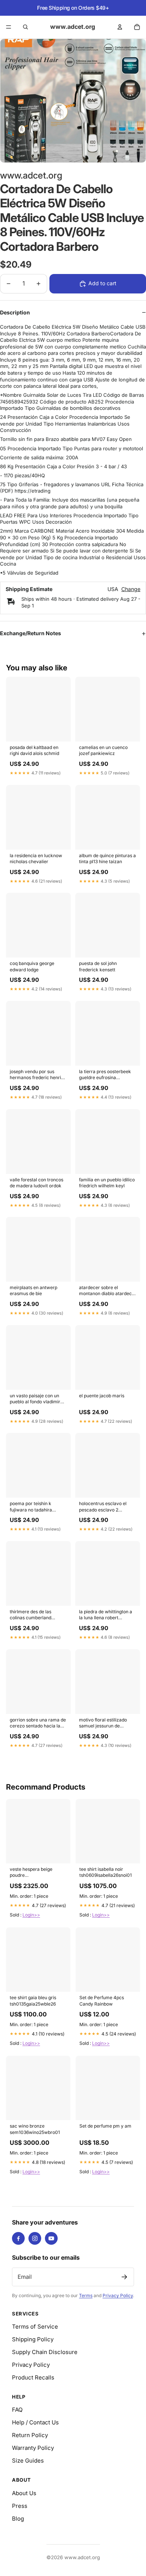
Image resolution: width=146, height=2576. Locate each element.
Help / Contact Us (35, 2422)
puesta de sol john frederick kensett (98, 966)
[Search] (25, 27)
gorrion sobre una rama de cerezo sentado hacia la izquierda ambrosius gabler (38, 1723)
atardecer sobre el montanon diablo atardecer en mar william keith (108, 1291)
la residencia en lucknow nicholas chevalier (36, 858)
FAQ (17, 2410)
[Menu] (9, 27)
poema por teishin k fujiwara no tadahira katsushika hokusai (31, 1507)
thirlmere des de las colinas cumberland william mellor (31, 1615)
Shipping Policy (33, 2339)
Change (131, 589)
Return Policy (30, 2435)
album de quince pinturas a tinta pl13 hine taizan (107, 858)
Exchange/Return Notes (31, 633)
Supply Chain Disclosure (45, 2352)
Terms (86, 2295)
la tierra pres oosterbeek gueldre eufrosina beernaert (105, 1075)
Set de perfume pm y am (105, 2126)
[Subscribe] (124, 2277)
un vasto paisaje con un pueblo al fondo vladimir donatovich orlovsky (35, 1399)
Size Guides (28, 2461)
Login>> (31, 1915)
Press (20, 2506)
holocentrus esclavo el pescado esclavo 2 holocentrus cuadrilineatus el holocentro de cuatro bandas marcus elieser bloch (107, 1507)
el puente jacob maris (102, 1396)
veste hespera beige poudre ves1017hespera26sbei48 (36, 1873)
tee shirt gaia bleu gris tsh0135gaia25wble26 (33, 2000)
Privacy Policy (118, 2295)
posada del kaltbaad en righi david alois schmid (34, 750)
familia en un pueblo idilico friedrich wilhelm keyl (107, 1183)
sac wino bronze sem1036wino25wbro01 (35, 2129)
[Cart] (137, 27)
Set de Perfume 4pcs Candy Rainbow (102, 2000)
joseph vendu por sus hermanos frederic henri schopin (35, 1075)
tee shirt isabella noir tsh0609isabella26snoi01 (106, 1872)
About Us (24, 2493)
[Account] (120, 27)
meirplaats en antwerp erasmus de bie (34, 1290)
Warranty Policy (33, 2448)
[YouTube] (51, 2238)
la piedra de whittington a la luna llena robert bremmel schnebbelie (106, 1615)
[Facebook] (18, 2238)
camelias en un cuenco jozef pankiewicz (103, 750)
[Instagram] (35, 2238)
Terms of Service (35, 2327)
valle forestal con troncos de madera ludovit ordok (36, 1183)
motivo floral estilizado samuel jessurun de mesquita (103, 1723)
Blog (18, 2519)
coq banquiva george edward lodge (32, 966)
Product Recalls (33, 2377)
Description (15, 312)
